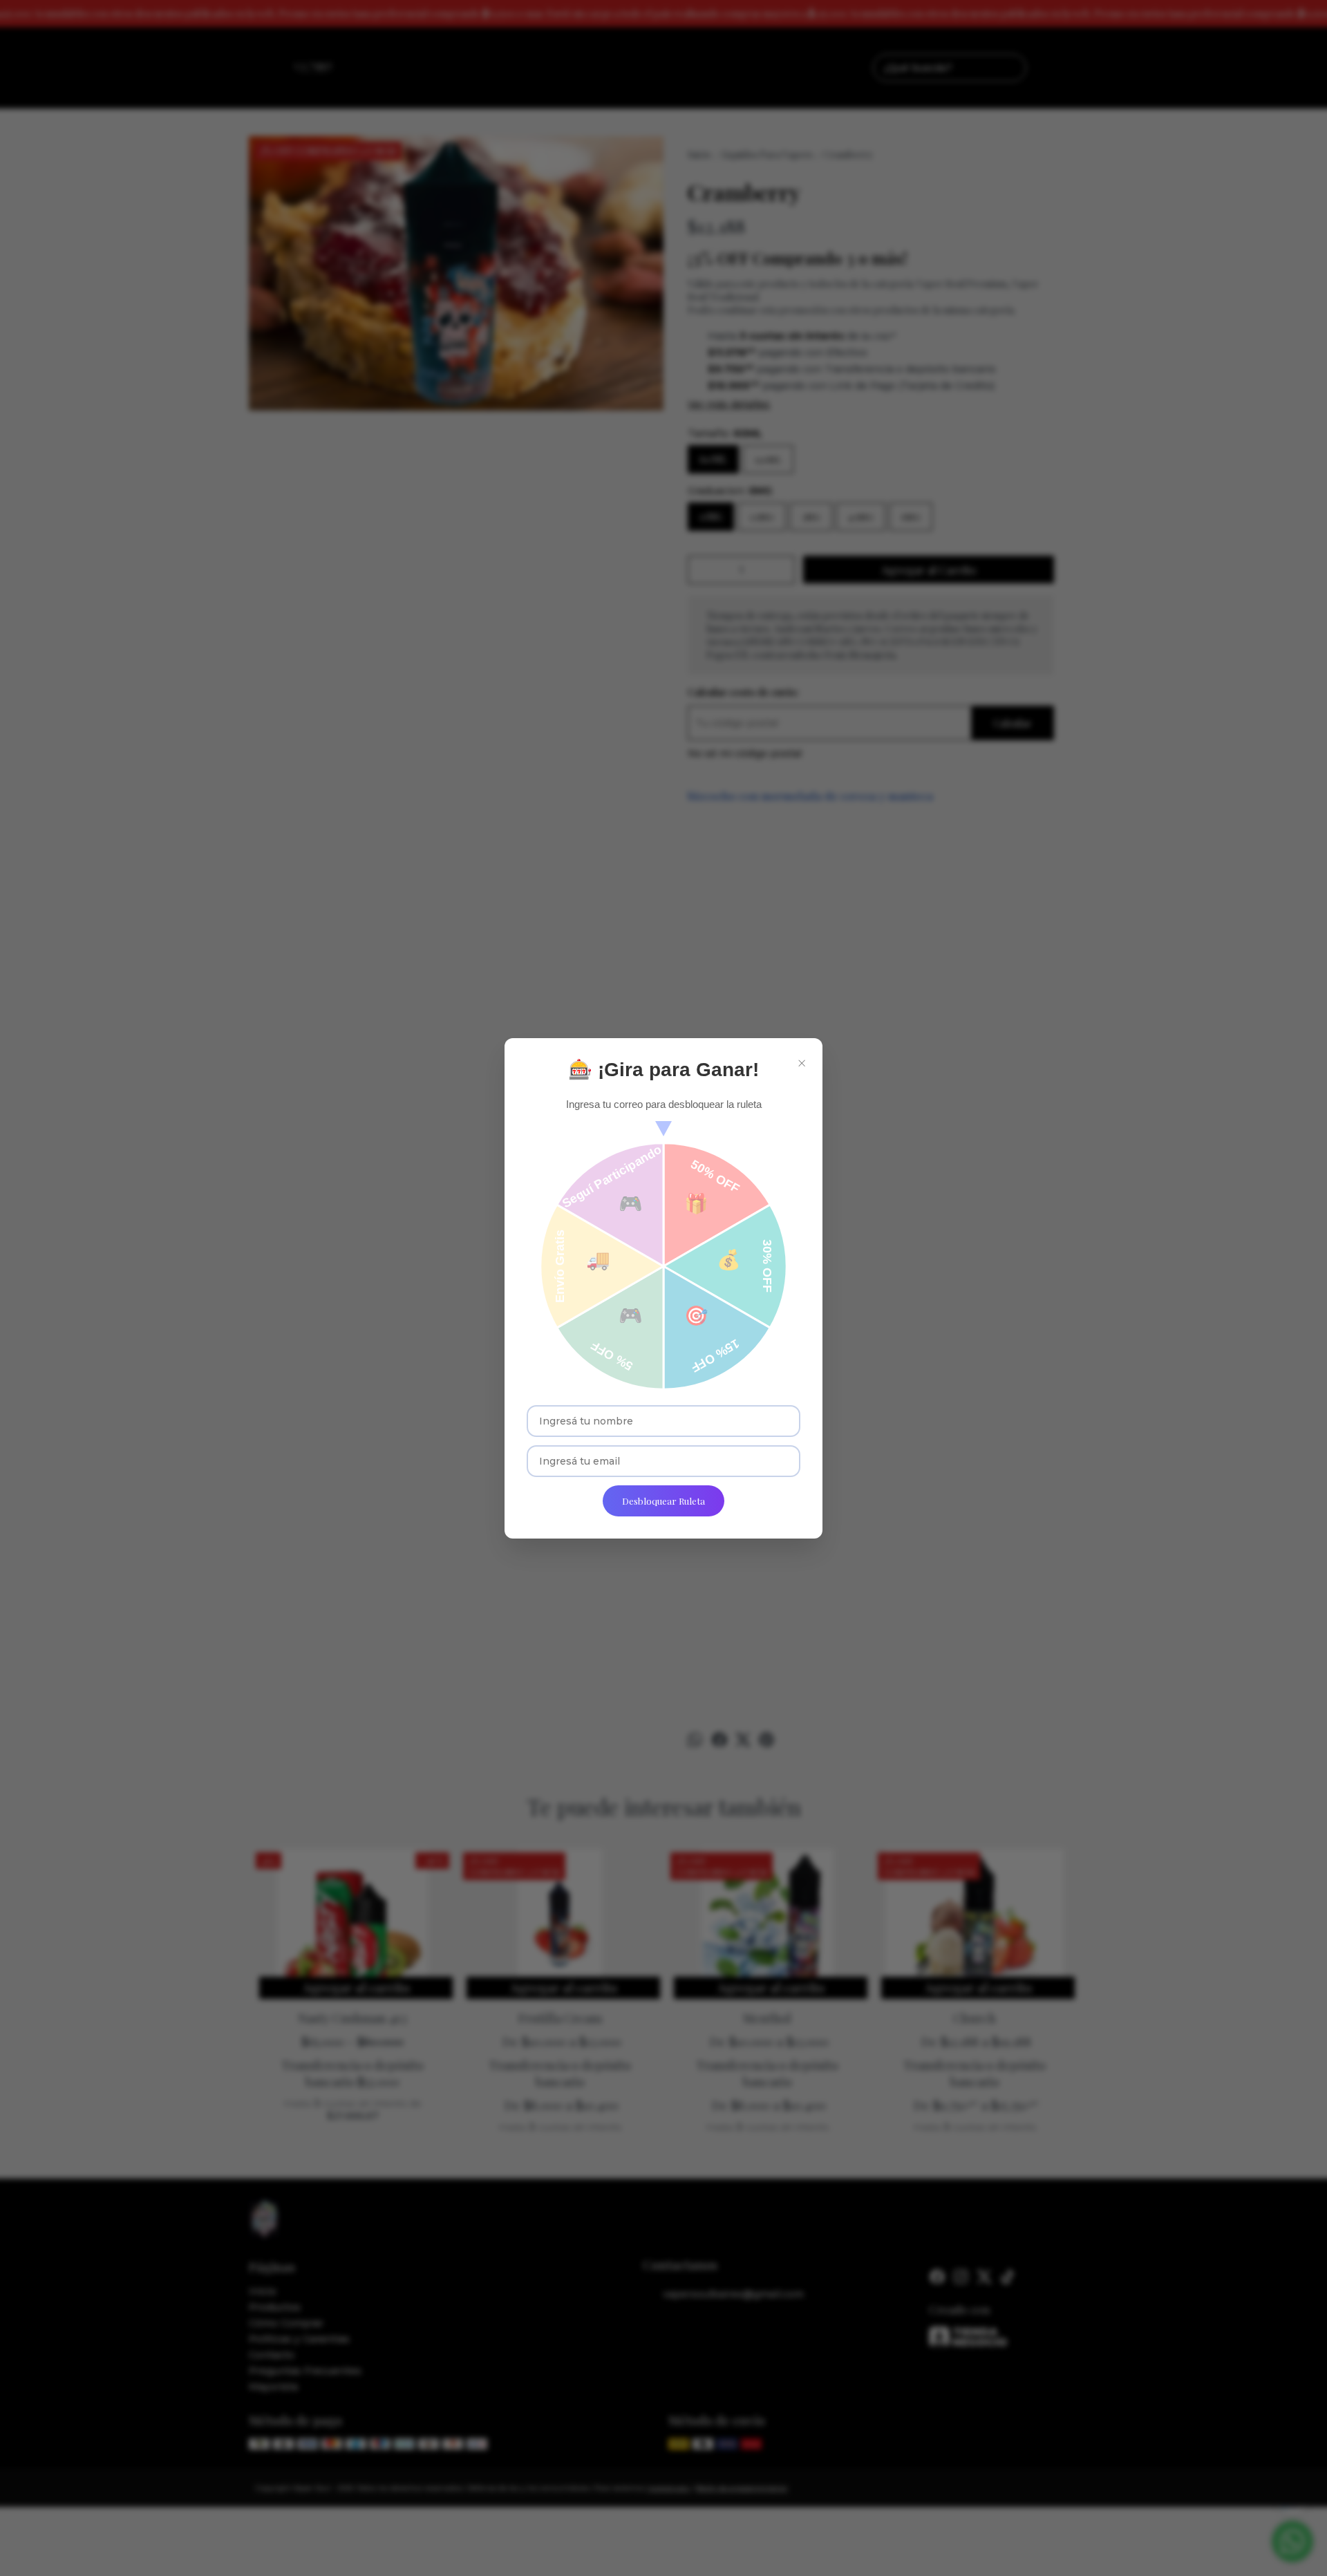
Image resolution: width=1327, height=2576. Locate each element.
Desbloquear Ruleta (663, 1501)
